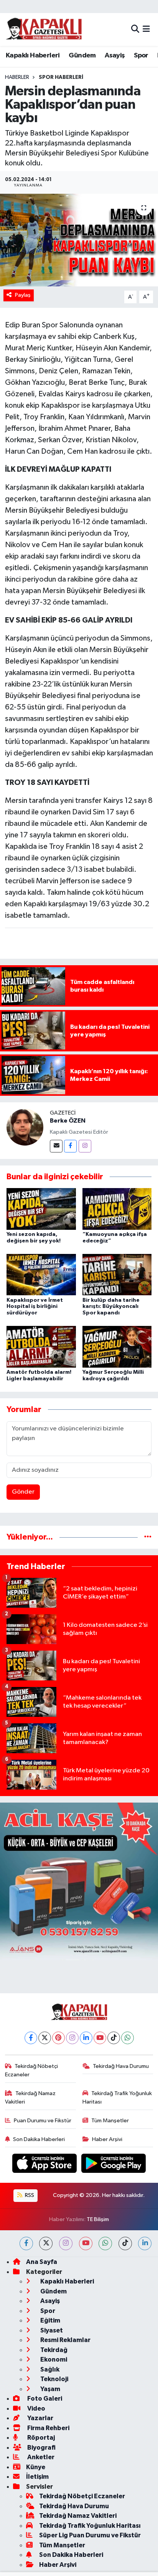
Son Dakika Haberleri (39, 2139)
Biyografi (41, 2448)
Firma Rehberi (48, 2428)
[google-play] (114, 2165)
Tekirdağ (53, 2350)
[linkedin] (145, 2243)
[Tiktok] (114, 2038)
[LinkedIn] (86, 2038)
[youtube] (86, 2243)
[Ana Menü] (146, 29)
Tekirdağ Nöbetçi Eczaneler (32, 2070)
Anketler (40, 2457)
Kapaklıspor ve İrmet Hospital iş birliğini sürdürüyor (35, 1307)
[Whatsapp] (128, 2038)
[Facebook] (70, 1146)
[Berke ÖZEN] (25, 1127)
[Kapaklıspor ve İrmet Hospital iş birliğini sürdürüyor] (41, 1274)
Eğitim (50, 2320)
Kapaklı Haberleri (33, 56)
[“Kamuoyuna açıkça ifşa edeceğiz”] (117, 1209)
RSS (29, 2195)
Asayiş (115, 56)
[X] (45, 2038)
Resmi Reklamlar (65, 2340)
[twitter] (46, 2243)
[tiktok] (125, 2243)
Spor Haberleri (61, 77)
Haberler (17, 77)
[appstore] (45, 2165)
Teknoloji (54, 2379)
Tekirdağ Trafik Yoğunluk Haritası (117, 2098)
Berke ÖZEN (68, 1121)
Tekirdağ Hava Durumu (121, 2066)
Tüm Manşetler (110, 2121)
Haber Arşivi (107, 2139)
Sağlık (49, 2369)
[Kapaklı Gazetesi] (44, 29)
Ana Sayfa (42, 2262)
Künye (36, 2467)
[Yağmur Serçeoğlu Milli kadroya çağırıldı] (117, 1347)
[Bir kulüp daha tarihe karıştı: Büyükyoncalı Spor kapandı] (117, 1274)
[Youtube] (100, 2038)
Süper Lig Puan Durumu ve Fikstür (90, 2535)
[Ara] (135, 29)
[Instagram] (85, 1146)
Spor (141, 56)
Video (36, 2408)
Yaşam (50, 2389)
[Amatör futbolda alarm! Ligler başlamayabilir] (41, 1347)
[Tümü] (148, 1537)
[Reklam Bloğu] (79, 1881)
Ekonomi (53, 2359)
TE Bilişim (98, 2219)
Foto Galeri (44, 2399)
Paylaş (23, 295)
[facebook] (26, 2243)
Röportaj (40, 2438)
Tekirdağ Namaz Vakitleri (30, 2098)
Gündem (82, 56)
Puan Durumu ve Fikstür (43, 2121)
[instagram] (66, 2243)
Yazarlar (40, 2418)
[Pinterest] (58, 2038)
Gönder (23, 1492)
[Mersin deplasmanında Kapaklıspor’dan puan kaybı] (79, 240)
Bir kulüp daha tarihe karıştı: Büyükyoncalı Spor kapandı (111, 1307)
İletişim (37, 2477)
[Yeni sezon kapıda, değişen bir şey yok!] (41, 1209)
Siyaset (51, 2330)
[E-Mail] (56, 1146)
